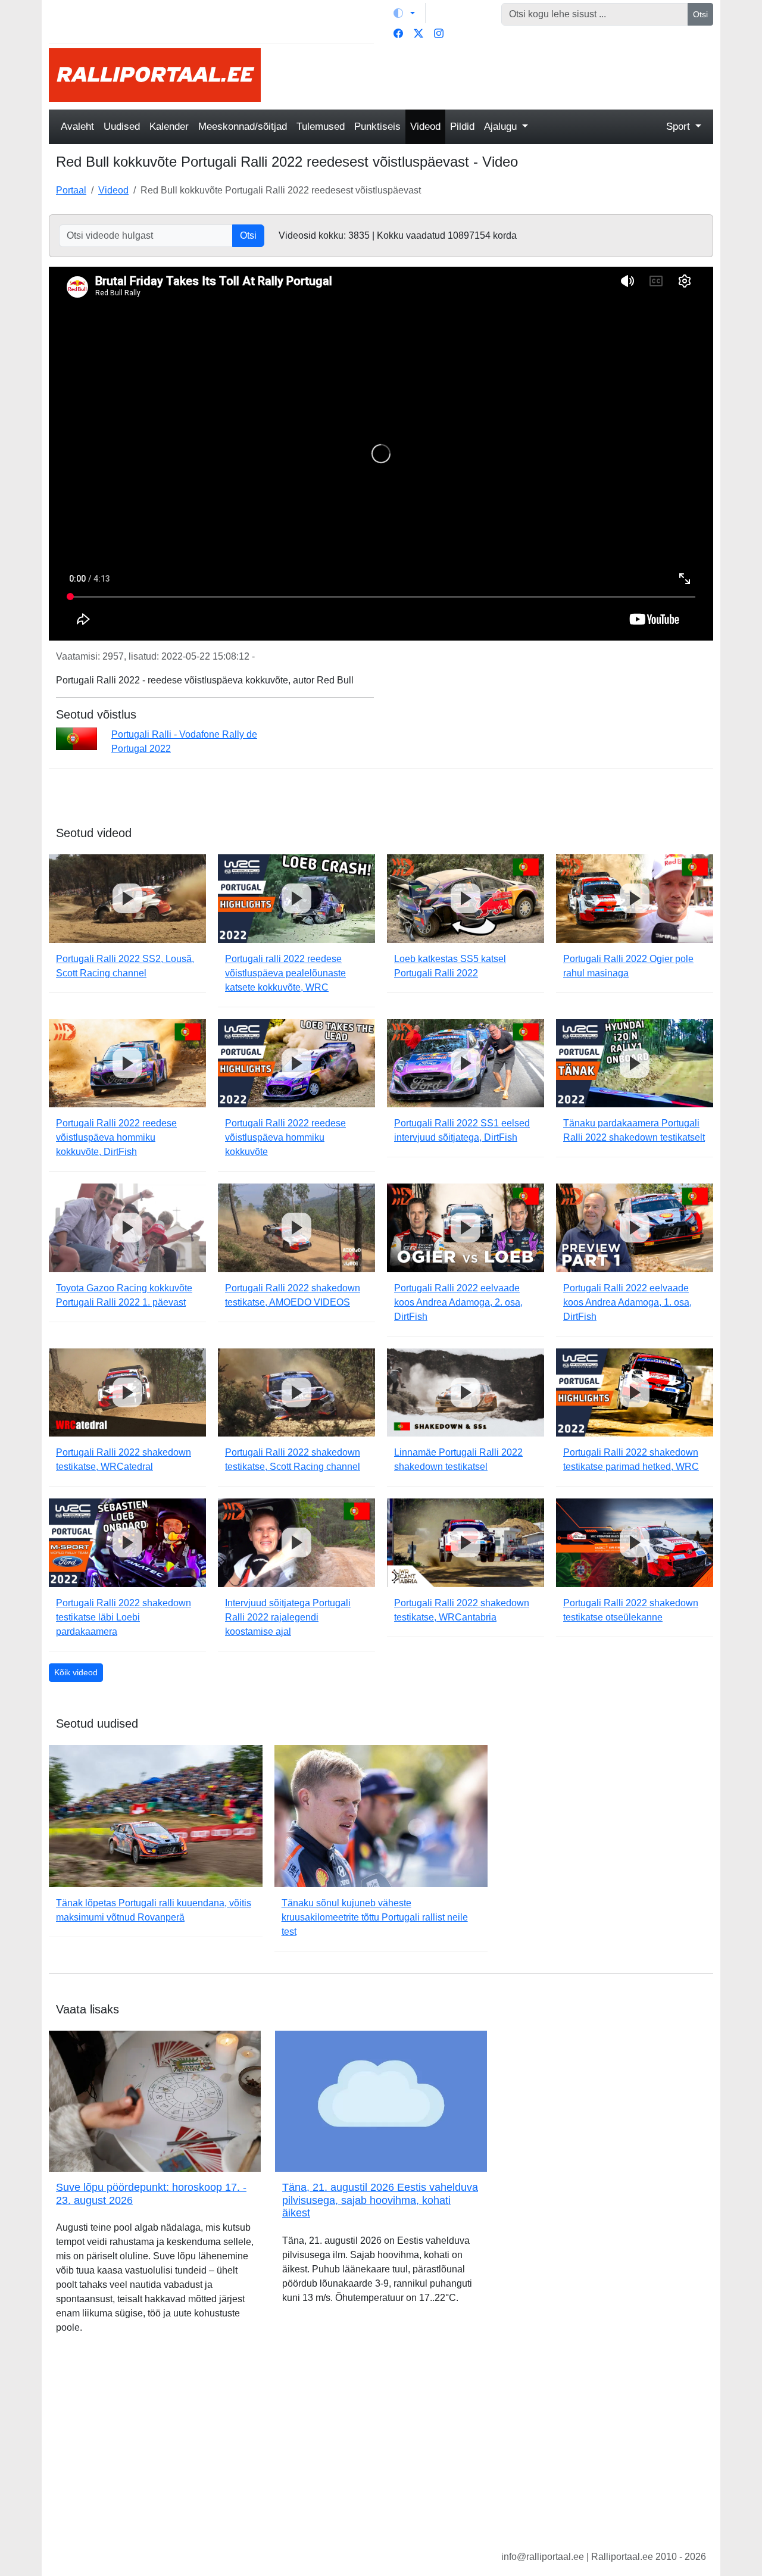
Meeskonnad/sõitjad (243, 127)
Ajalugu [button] (502, 127)
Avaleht (77, 127)
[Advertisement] (494, 75)
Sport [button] (680, 127)
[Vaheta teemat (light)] (404, 13)
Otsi (700, 14)
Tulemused (321, 127)
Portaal (71, 190)
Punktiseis (377, 127)
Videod (425, 127)
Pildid (462, 127)
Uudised (122, 127)
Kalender (169, 127)
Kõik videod (76, 1672)
